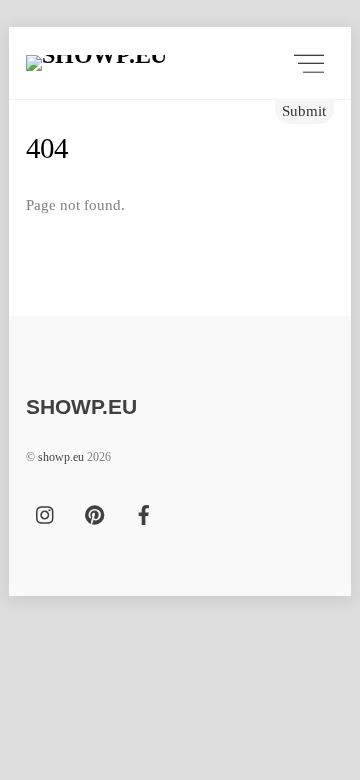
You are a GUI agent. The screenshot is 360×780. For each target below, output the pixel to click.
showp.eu (61, 457)
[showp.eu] (161, 63)
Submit (304, 110)
